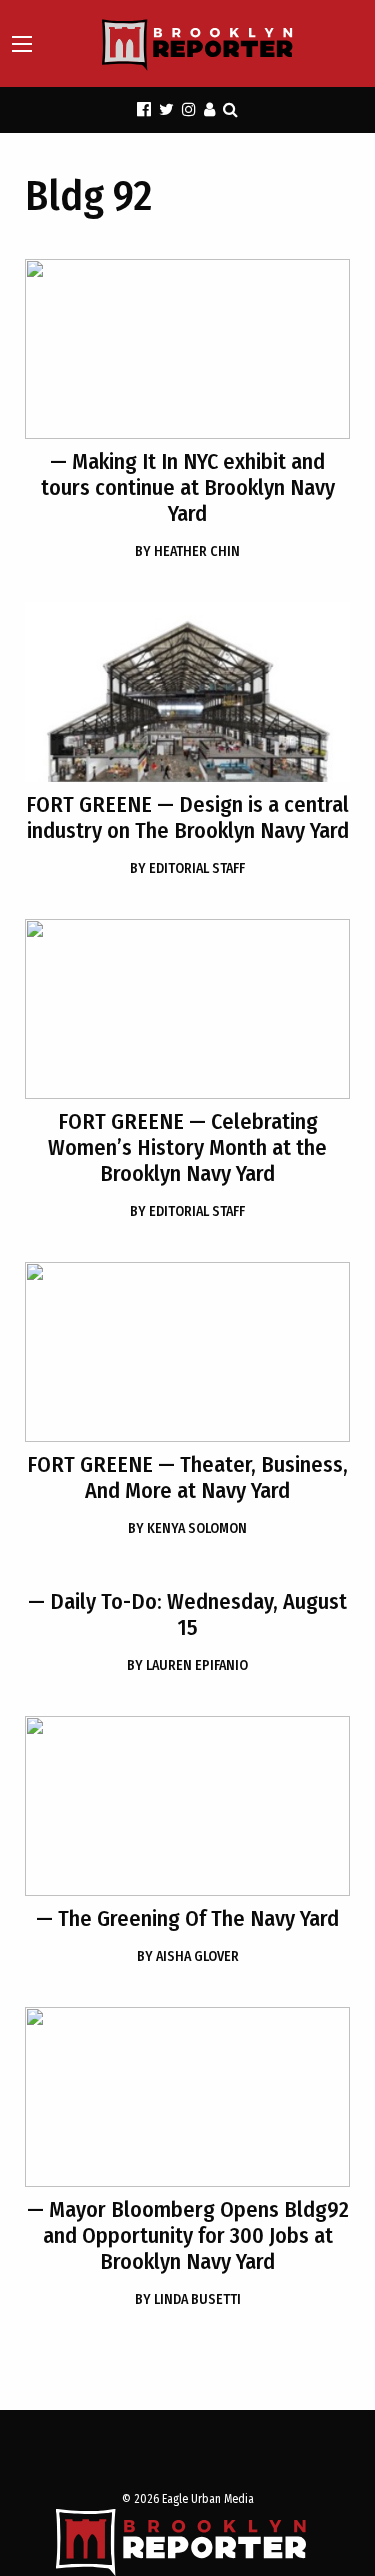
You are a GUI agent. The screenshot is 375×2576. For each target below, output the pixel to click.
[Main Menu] (22, 44)
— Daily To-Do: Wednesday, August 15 (187, 1614)
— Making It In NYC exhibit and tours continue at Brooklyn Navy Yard (188, 487)
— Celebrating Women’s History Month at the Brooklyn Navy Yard (187, 1147)
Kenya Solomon (187, 1528)
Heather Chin (187, 551)
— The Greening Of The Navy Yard (187, 1918)
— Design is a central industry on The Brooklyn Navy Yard (187, 817)
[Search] (230, 109)
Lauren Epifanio (187, 1665)
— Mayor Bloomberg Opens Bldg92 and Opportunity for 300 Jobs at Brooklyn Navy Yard (188, 2235)
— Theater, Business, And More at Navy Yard (187, 1477)
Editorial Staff (187, 868)
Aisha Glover (188, 1956)
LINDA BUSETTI (188, 2299)
